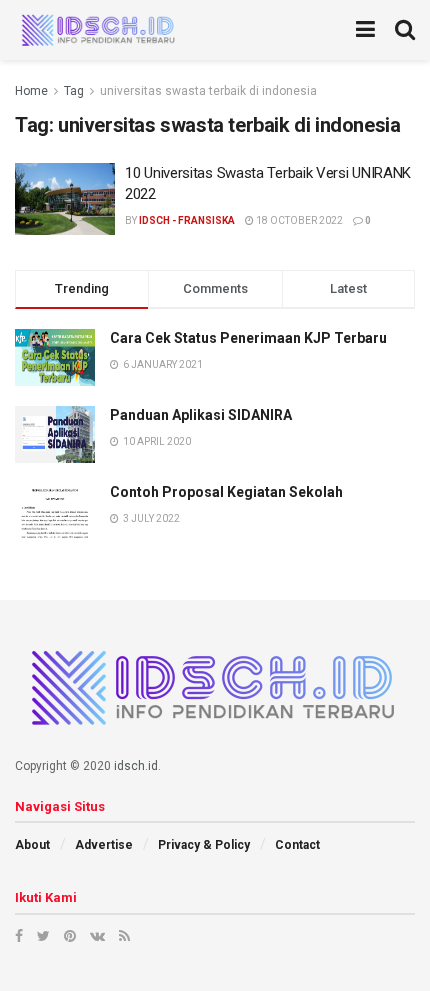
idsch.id (136, 766)
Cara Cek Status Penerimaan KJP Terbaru (248, 338)
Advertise (104, 845)
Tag (74, 91)
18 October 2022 (298, 220)
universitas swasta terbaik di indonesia (208, 91)
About (32, 845)
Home (31, 91)
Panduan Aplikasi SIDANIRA (201, 415)
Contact (297, 845)
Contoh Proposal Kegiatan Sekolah (226, 492)
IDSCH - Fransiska (187, 220)
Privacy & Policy (204, 845)
